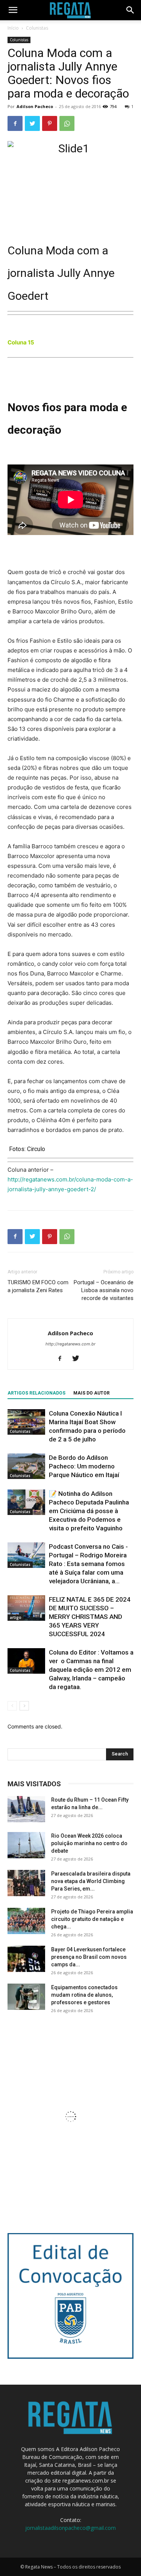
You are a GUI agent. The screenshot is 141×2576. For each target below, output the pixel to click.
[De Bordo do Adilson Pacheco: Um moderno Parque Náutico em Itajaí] (26, 1466)
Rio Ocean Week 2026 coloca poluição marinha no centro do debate (89, 1843)
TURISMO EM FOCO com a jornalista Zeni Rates (38, 1286)
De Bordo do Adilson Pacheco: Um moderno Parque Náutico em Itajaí (84, 1466)
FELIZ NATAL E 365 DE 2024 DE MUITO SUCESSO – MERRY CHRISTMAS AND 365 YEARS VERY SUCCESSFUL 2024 (90, 1617)
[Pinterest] (50, 123)
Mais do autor (92, 1393)
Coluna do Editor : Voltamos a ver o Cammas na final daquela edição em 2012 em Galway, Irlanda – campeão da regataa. (91, 1670)
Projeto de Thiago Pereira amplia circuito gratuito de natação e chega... (92, 1919)
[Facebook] (15, 123)
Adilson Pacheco (35, 106)
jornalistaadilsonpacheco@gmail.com (70, 2528)
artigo (16, 1617)
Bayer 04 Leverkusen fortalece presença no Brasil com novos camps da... (89, 1957)
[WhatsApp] (67, 123)
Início (13, 28)
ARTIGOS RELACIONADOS (36, 1393)
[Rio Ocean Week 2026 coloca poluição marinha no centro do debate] (26, 1845)
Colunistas (37, 28)
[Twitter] (32, 123)
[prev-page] (12, 1706)
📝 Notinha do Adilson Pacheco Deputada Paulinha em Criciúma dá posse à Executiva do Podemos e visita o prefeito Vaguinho (89, 1511)
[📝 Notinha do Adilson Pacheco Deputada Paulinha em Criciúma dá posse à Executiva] (26, 1502)
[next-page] (24, 1706)
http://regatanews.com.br (70, 1344)
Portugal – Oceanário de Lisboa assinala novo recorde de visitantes (104, 1290)
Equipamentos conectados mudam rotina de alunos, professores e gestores (84, 1995)
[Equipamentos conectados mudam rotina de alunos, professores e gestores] (26, 1997)
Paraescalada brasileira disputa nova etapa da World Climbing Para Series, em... (91, 1881)
